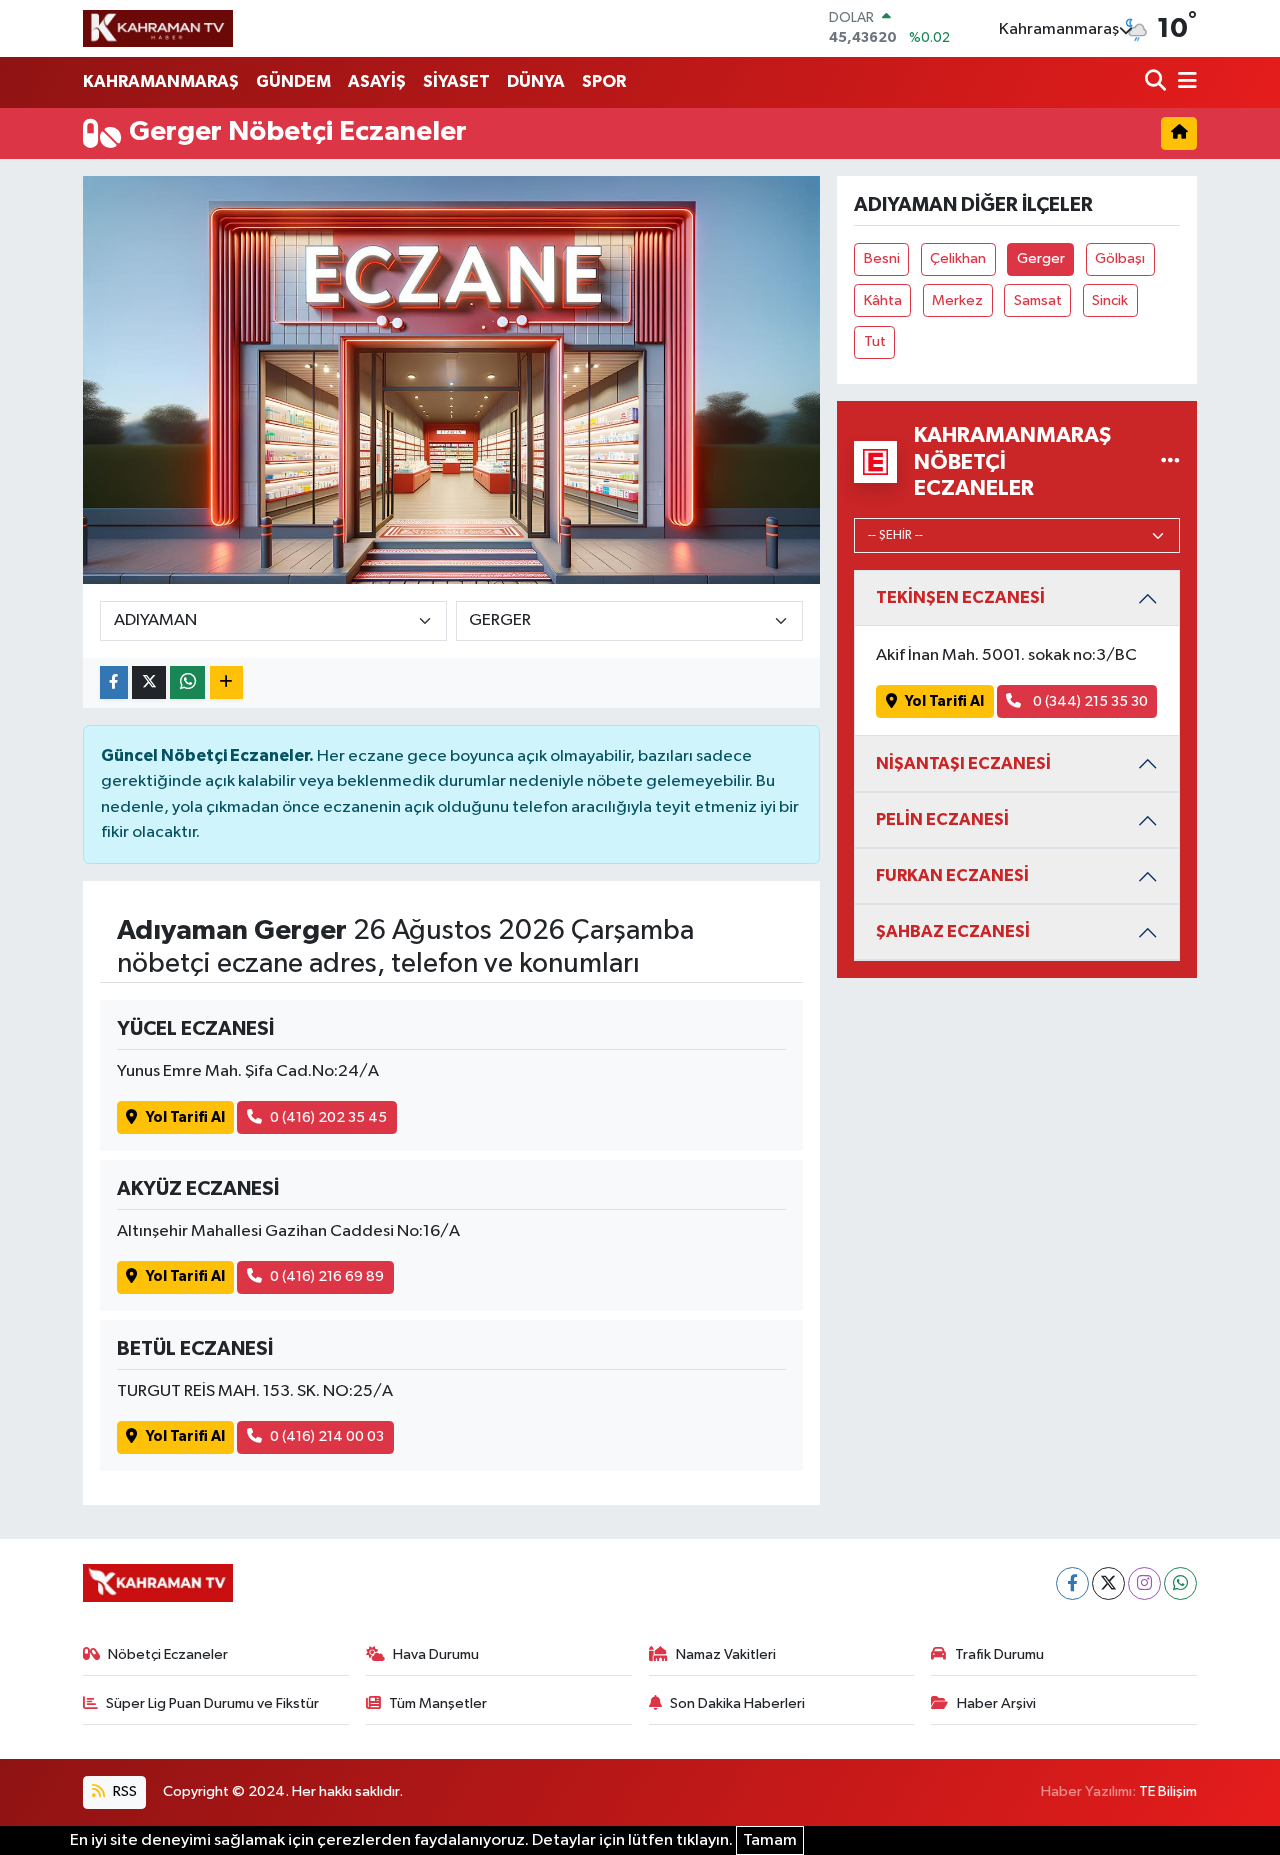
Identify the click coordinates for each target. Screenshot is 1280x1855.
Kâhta (883, 300)
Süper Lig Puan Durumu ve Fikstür (212, 1703)
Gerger (1041, 258)
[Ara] (1157, 82)
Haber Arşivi (996, 1703)
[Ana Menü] (1184, 82)
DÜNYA (536, 81)
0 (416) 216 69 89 (327, 1276)
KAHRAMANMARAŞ (161, 81)
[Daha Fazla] (226, 682)
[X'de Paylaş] (149, 682)
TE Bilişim (1168, 1791)
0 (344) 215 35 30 (1089, 701)
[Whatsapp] (1180, 1583)
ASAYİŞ (377, 81)
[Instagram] (1144, 1583)
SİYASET (456, 81)
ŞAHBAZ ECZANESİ (953, 931)
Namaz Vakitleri (726, 1654)
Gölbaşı (1120, 258)
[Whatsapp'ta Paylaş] (187, 682)
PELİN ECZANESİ (942, 819)
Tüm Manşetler (438, 1703)
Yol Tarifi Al (185, 1117)
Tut (875, 341)
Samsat (1038, 300)
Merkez (957, 300)
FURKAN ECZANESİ (952, 875)
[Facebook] (1072, 1583)
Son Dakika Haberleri (737, 1703)
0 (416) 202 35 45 (328, 1117)
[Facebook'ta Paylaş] (114, 682)
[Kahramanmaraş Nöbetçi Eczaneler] (1170, 461)
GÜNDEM (293, 81)
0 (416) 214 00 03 (327, 1436)
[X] (1108, 1583)
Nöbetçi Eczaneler (168, 1654)
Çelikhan (958, 258)
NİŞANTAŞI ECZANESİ (963, 763)
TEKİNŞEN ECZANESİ (960, 597)
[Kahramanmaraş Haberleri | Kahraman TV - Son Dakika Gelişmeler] (158, 28)
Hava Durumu (436, 1654)
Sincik (1110, 300)
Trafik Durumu (999, 1654)
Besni (882, 258)
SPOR (604, 81)
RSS (123, 1791)
